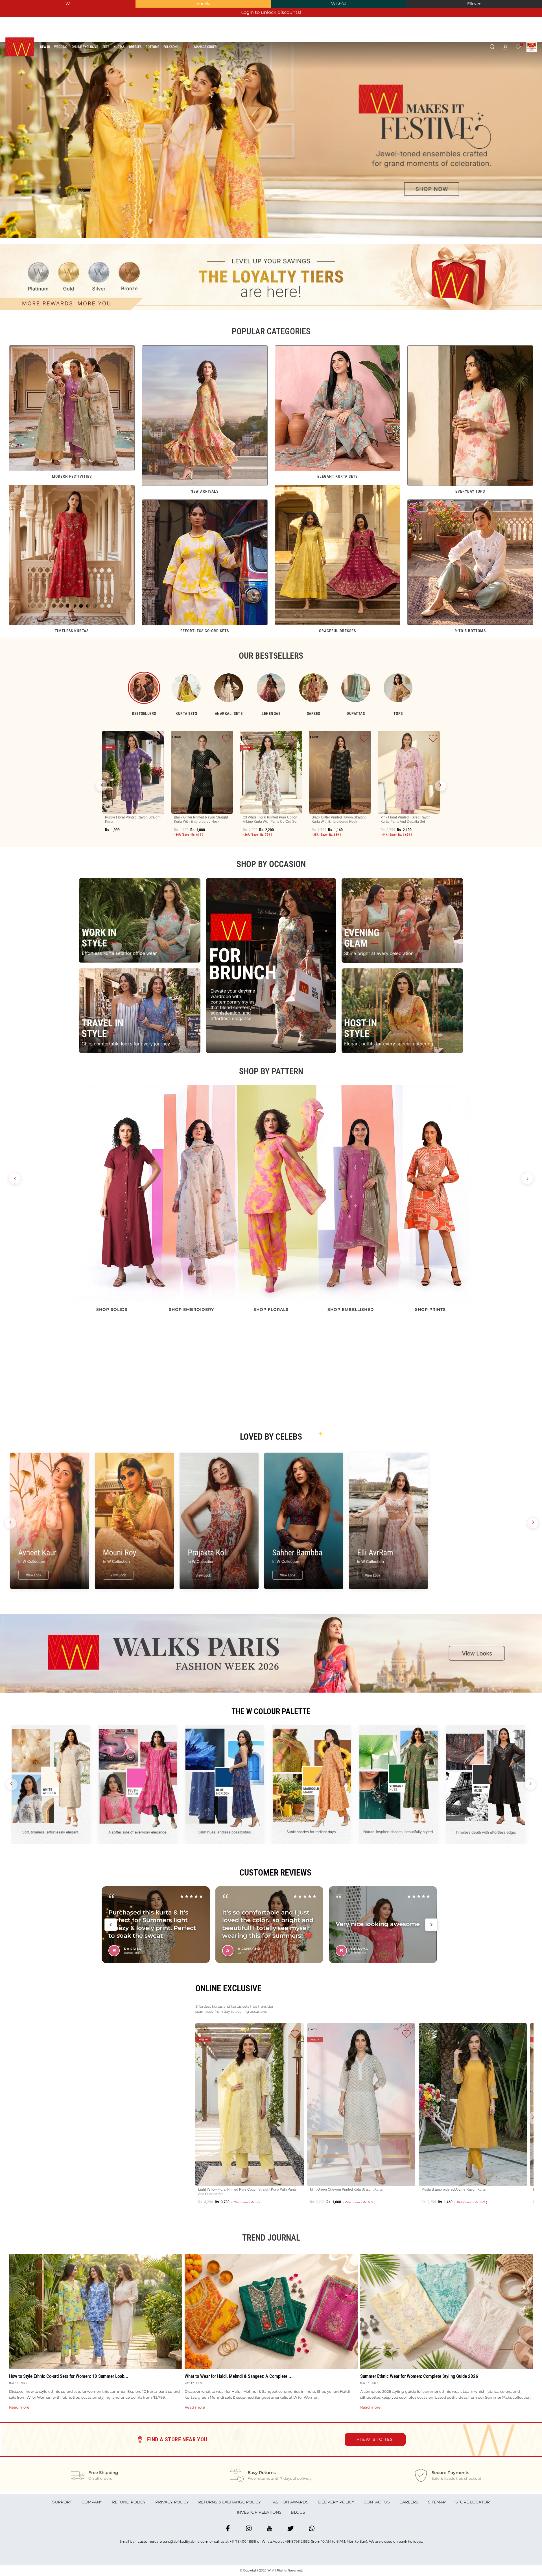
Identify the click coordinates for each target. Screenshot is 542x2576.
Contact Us (377, 2502)
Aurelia (203, 4)
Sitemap (437, 2502)
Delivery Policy (336, 2502)
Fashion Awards (289, 2502)
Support (62, 2502)
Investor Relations (259, 2512)
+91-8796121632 (297, 2541)
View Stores (375, 2439)
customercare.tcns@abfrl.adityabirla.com (173, 2541)
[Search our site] (492, 47)
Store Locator (473, 2502)
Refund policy (129, 2502)
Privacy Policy (172, 2502)
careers (409, 2502)
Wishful (339, 4)
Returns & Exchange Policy (230, 2502)
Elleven (474, 4)
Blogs (298, 2512)
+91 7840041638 (243, 2541)
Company (92, 2502)
